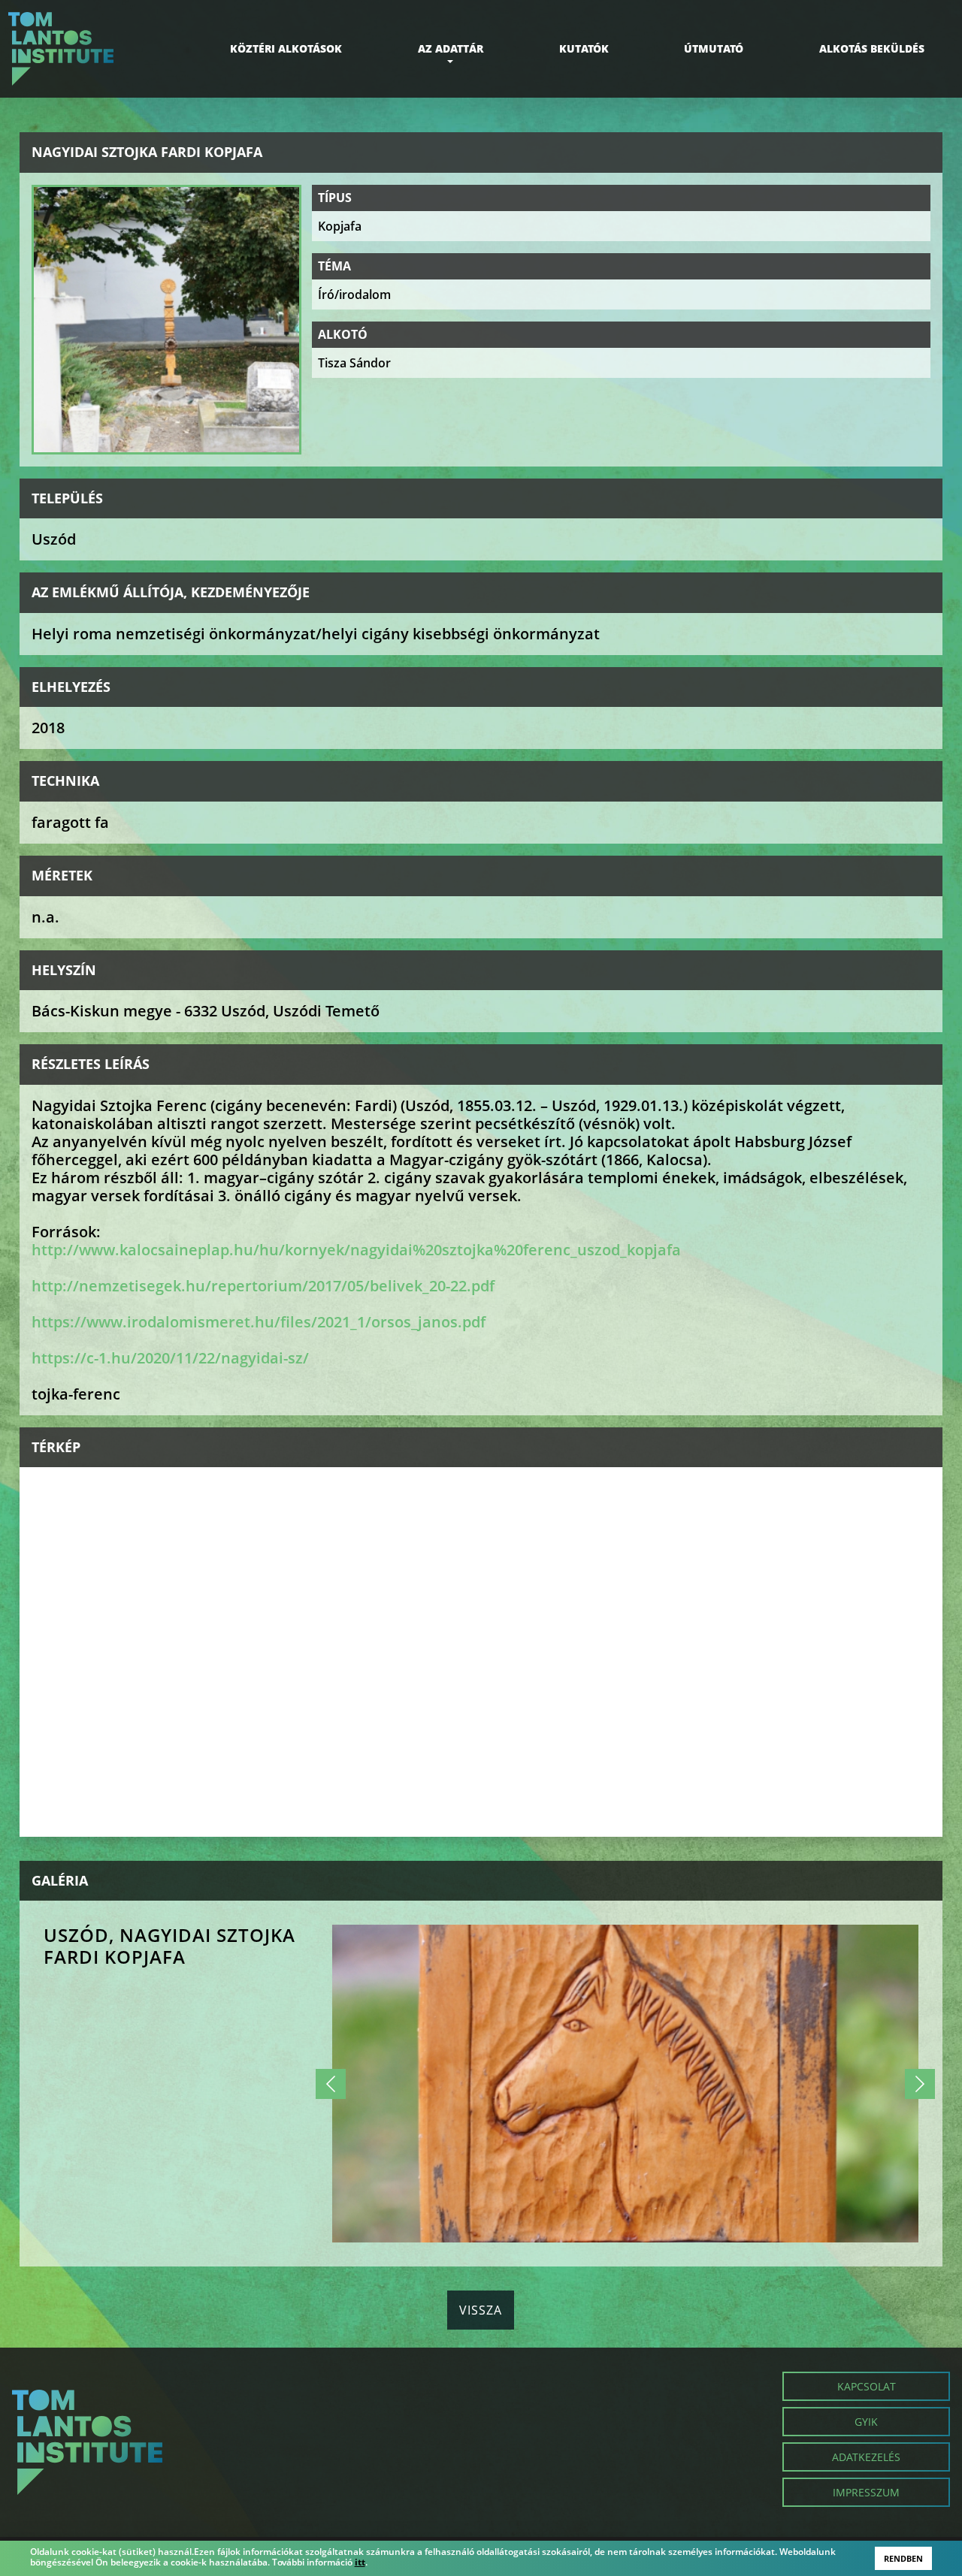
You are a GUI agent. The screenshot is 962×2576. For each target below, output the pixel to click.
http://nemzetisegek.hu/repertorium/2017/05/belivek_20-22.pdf (263, 1286)
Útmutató (714, 48)
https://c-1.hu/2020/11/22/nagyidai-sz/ (170, 1358)
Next (920, 2084)
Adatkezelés (866, 2457)
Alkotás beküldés (872, 48)
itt (360, 2562)
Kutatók (584, 48)
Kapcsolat (867, 2386)
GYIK (866, 2422)
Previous (331, 2084)
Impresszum (866, 2492)
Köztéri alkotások (286, 48)
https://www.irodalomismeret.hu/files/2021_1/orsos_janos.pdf (259, 1322)
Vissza (481, 2310)
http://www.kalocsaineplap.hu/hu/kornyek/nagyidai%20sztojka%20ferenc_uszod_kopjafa (356, 1250)
